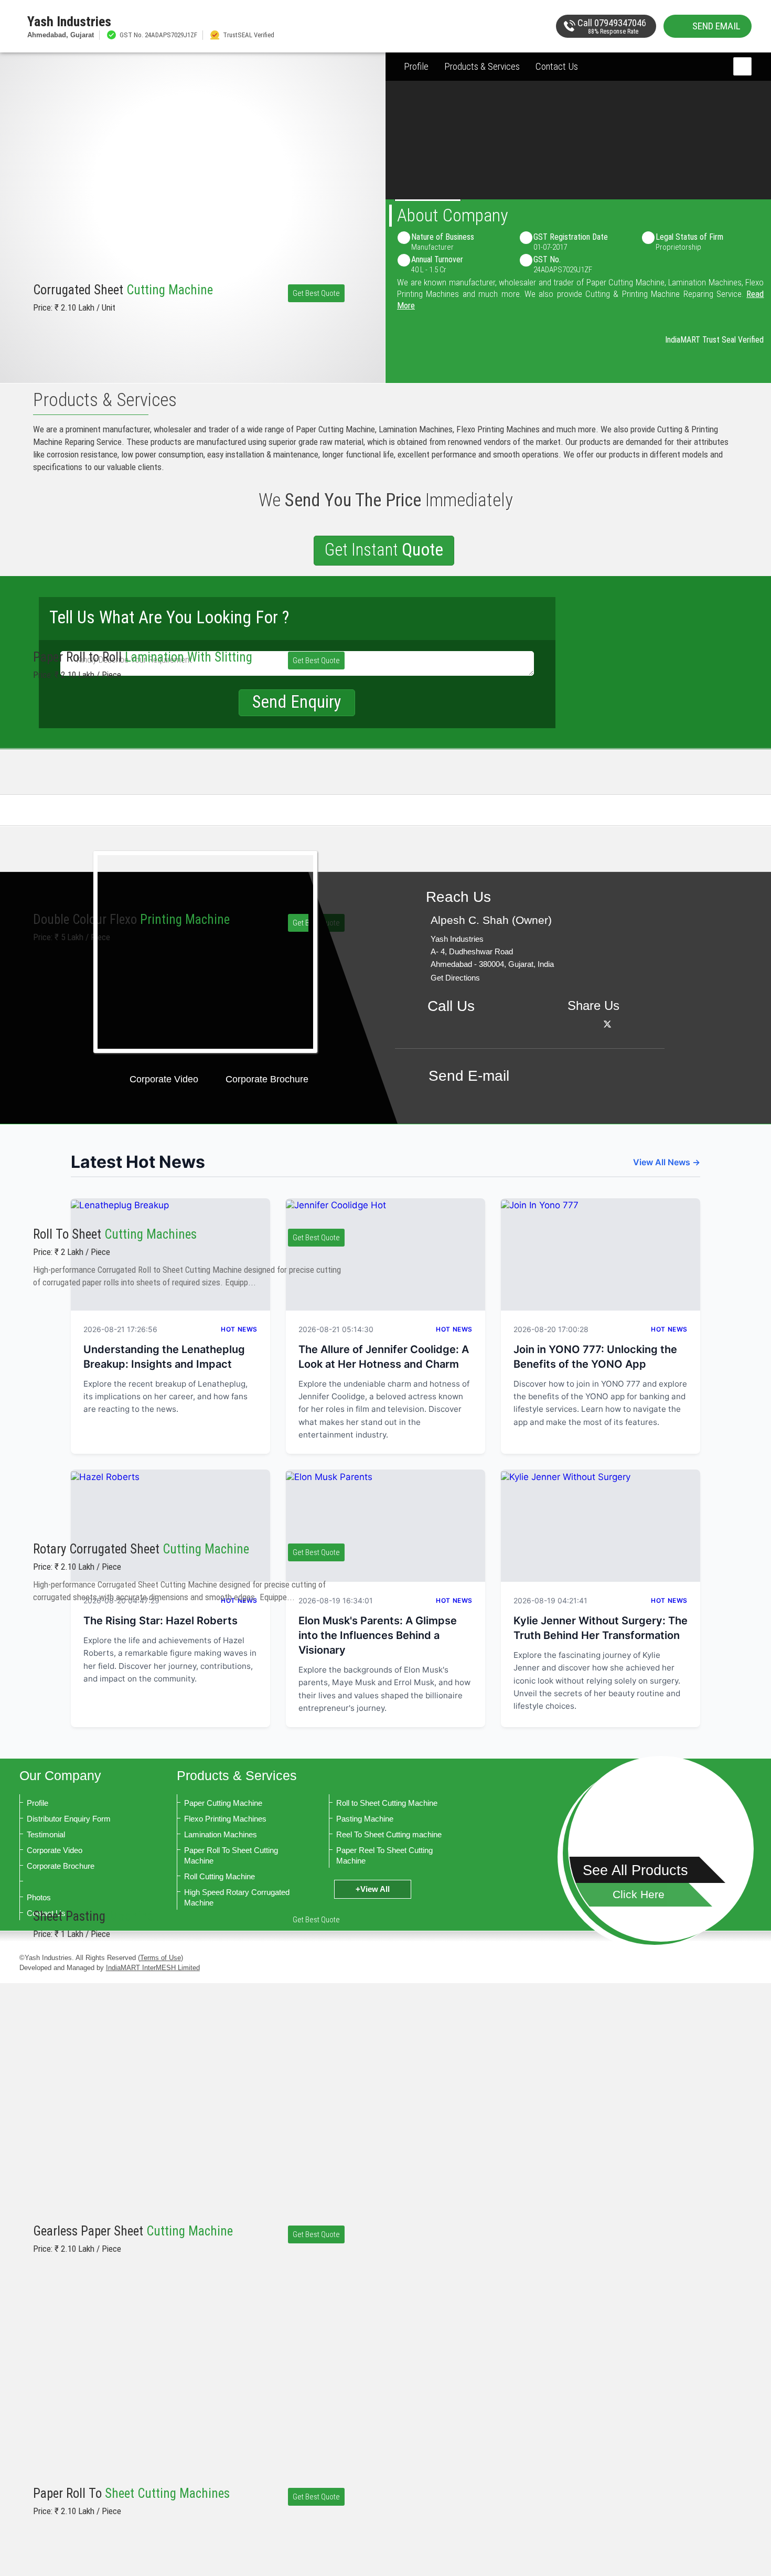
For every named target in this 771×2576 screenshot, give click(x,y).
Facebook (593, 1024)
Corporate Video (164, 1079)
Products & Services (482, 66)
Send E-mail (469, 1076)
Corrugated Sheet (123, 290)
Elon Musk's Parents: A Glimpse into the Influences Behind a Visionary (378, 1635)
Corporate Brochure (267, 1079)
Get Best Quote (316, 293)
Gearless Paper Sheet (133, 2231)
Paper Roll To (131, 2493)
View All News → (667, 1162)
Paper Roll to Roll (143, 657)
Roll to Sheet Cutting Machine (387, 1803)
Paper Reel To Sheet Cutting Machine (384, 1855)
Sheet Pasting (93, 1916)
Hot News (454, 1329)
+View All (373, 1889)
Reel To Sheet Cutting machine (389, 1834)
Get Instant (384, 550)
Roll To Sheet (115, 1234)
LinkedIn (621, 1024)
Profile (416, 66)
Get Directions (455, 978)
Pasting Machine (365, 1819)
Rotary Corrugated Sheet (141, 1549)
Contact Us (557, 66)
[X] (607, 1024)
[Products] (661, 1849)
